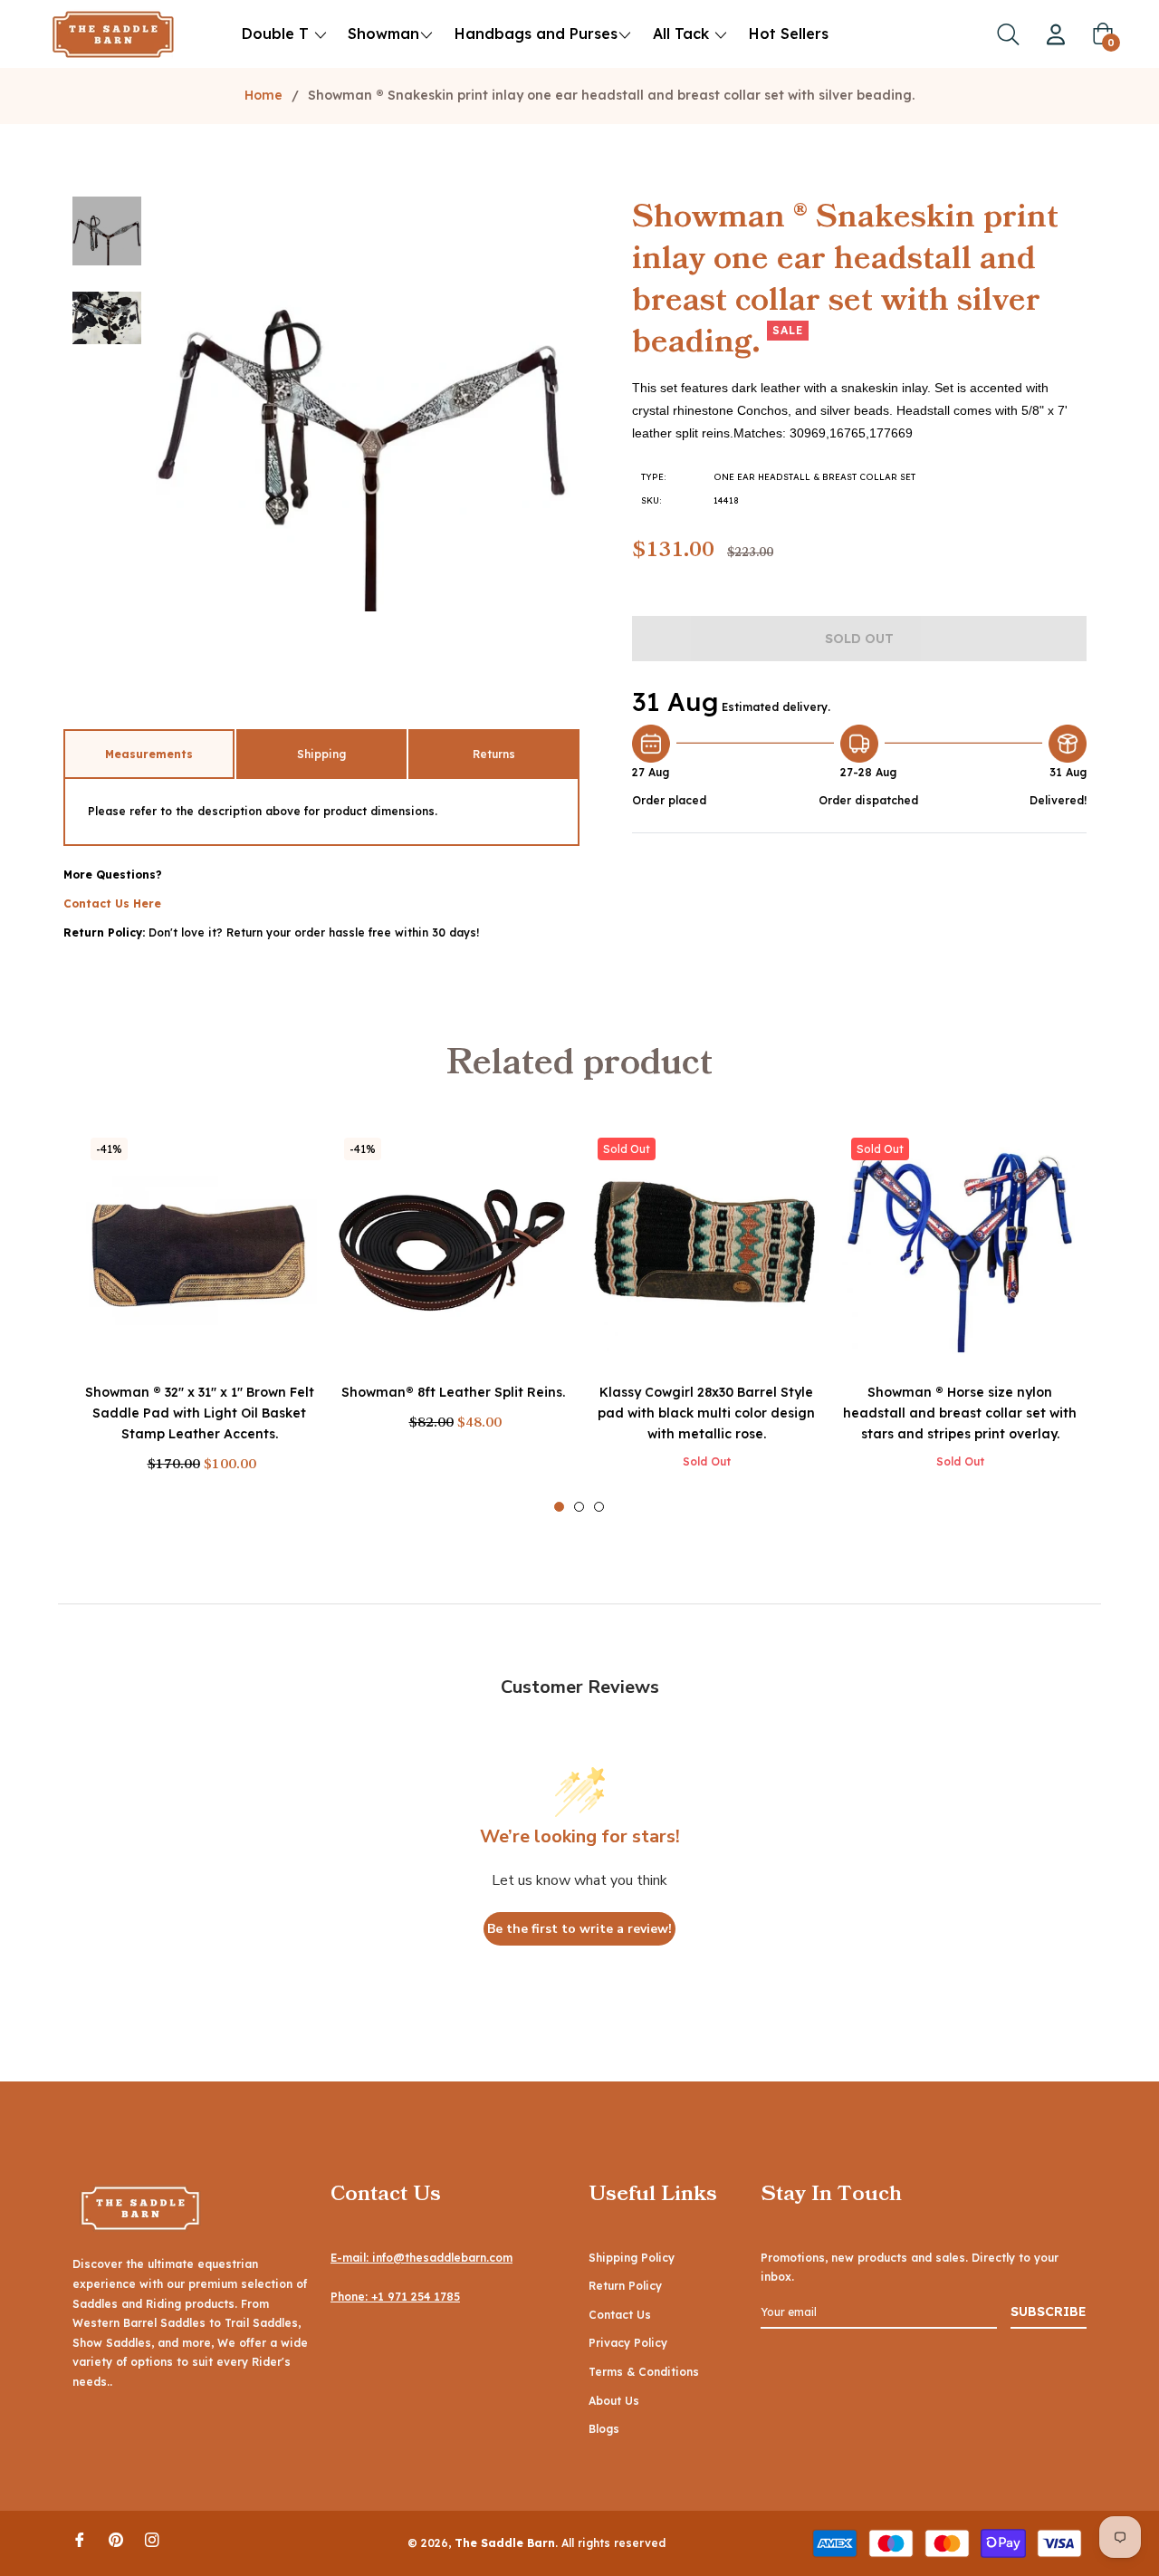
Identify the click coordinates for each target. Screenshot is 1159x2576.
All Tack (683, 34)
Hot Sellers (789, 34)
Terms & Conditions (644, 2372)
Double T (275, 34)
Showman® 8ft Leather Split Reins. (453, 1392)
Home (263, 95)
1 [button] (559, 1507)
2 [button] (579, 1507)
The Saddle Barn (505, 2543)
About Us (614, 2401)
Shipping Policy (632, 2258)
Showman (383, 34)
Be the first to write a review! (579, 1929)
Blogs (604, 2429)
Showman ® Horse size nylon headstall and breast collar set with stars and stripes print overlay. (960, 1413)
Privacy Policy (628, 2343)
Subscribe (1049, 2312)
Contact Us (620, 2315)
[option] (199, 1321)
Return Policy (625, 2286)
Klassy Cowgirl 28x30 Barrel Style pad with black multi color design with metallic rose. (706, 1413)
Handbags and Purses (536, 34)
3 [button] (599, 1507)
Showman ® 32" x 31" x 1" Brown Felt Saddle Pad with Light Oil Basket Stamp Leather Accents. (200, 1413)
